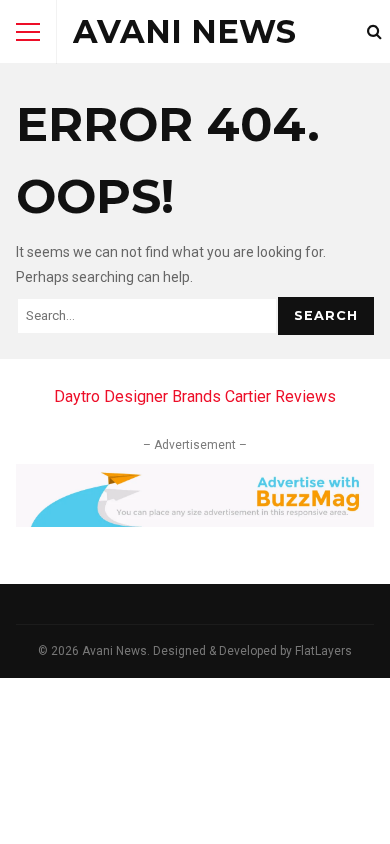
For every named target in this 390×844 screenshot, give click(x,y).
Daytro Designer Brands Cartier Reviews (195, 396)
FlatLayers (323, 651)
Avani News (184, 31)
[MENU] (28, 32)
